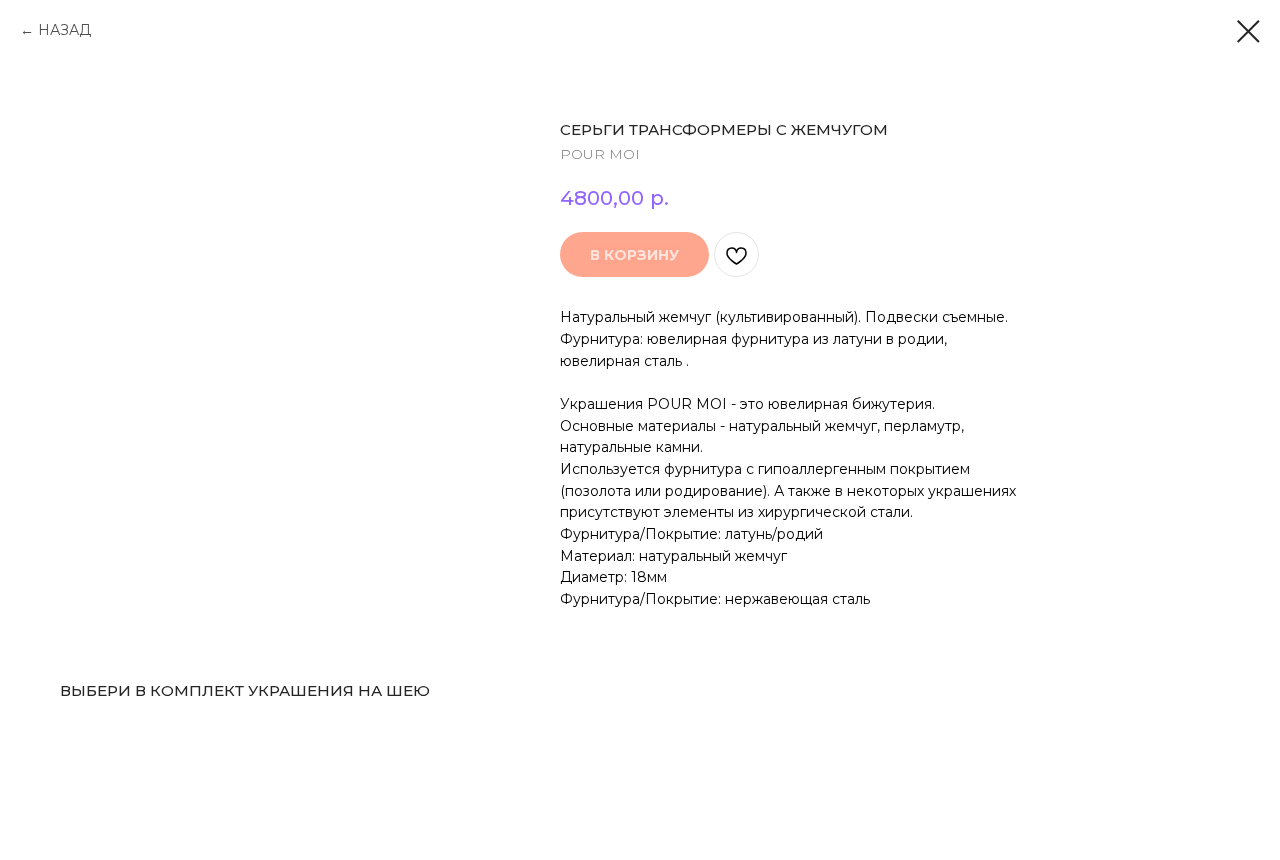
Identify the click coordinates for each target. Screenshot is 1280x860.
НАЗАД (64, 30)
